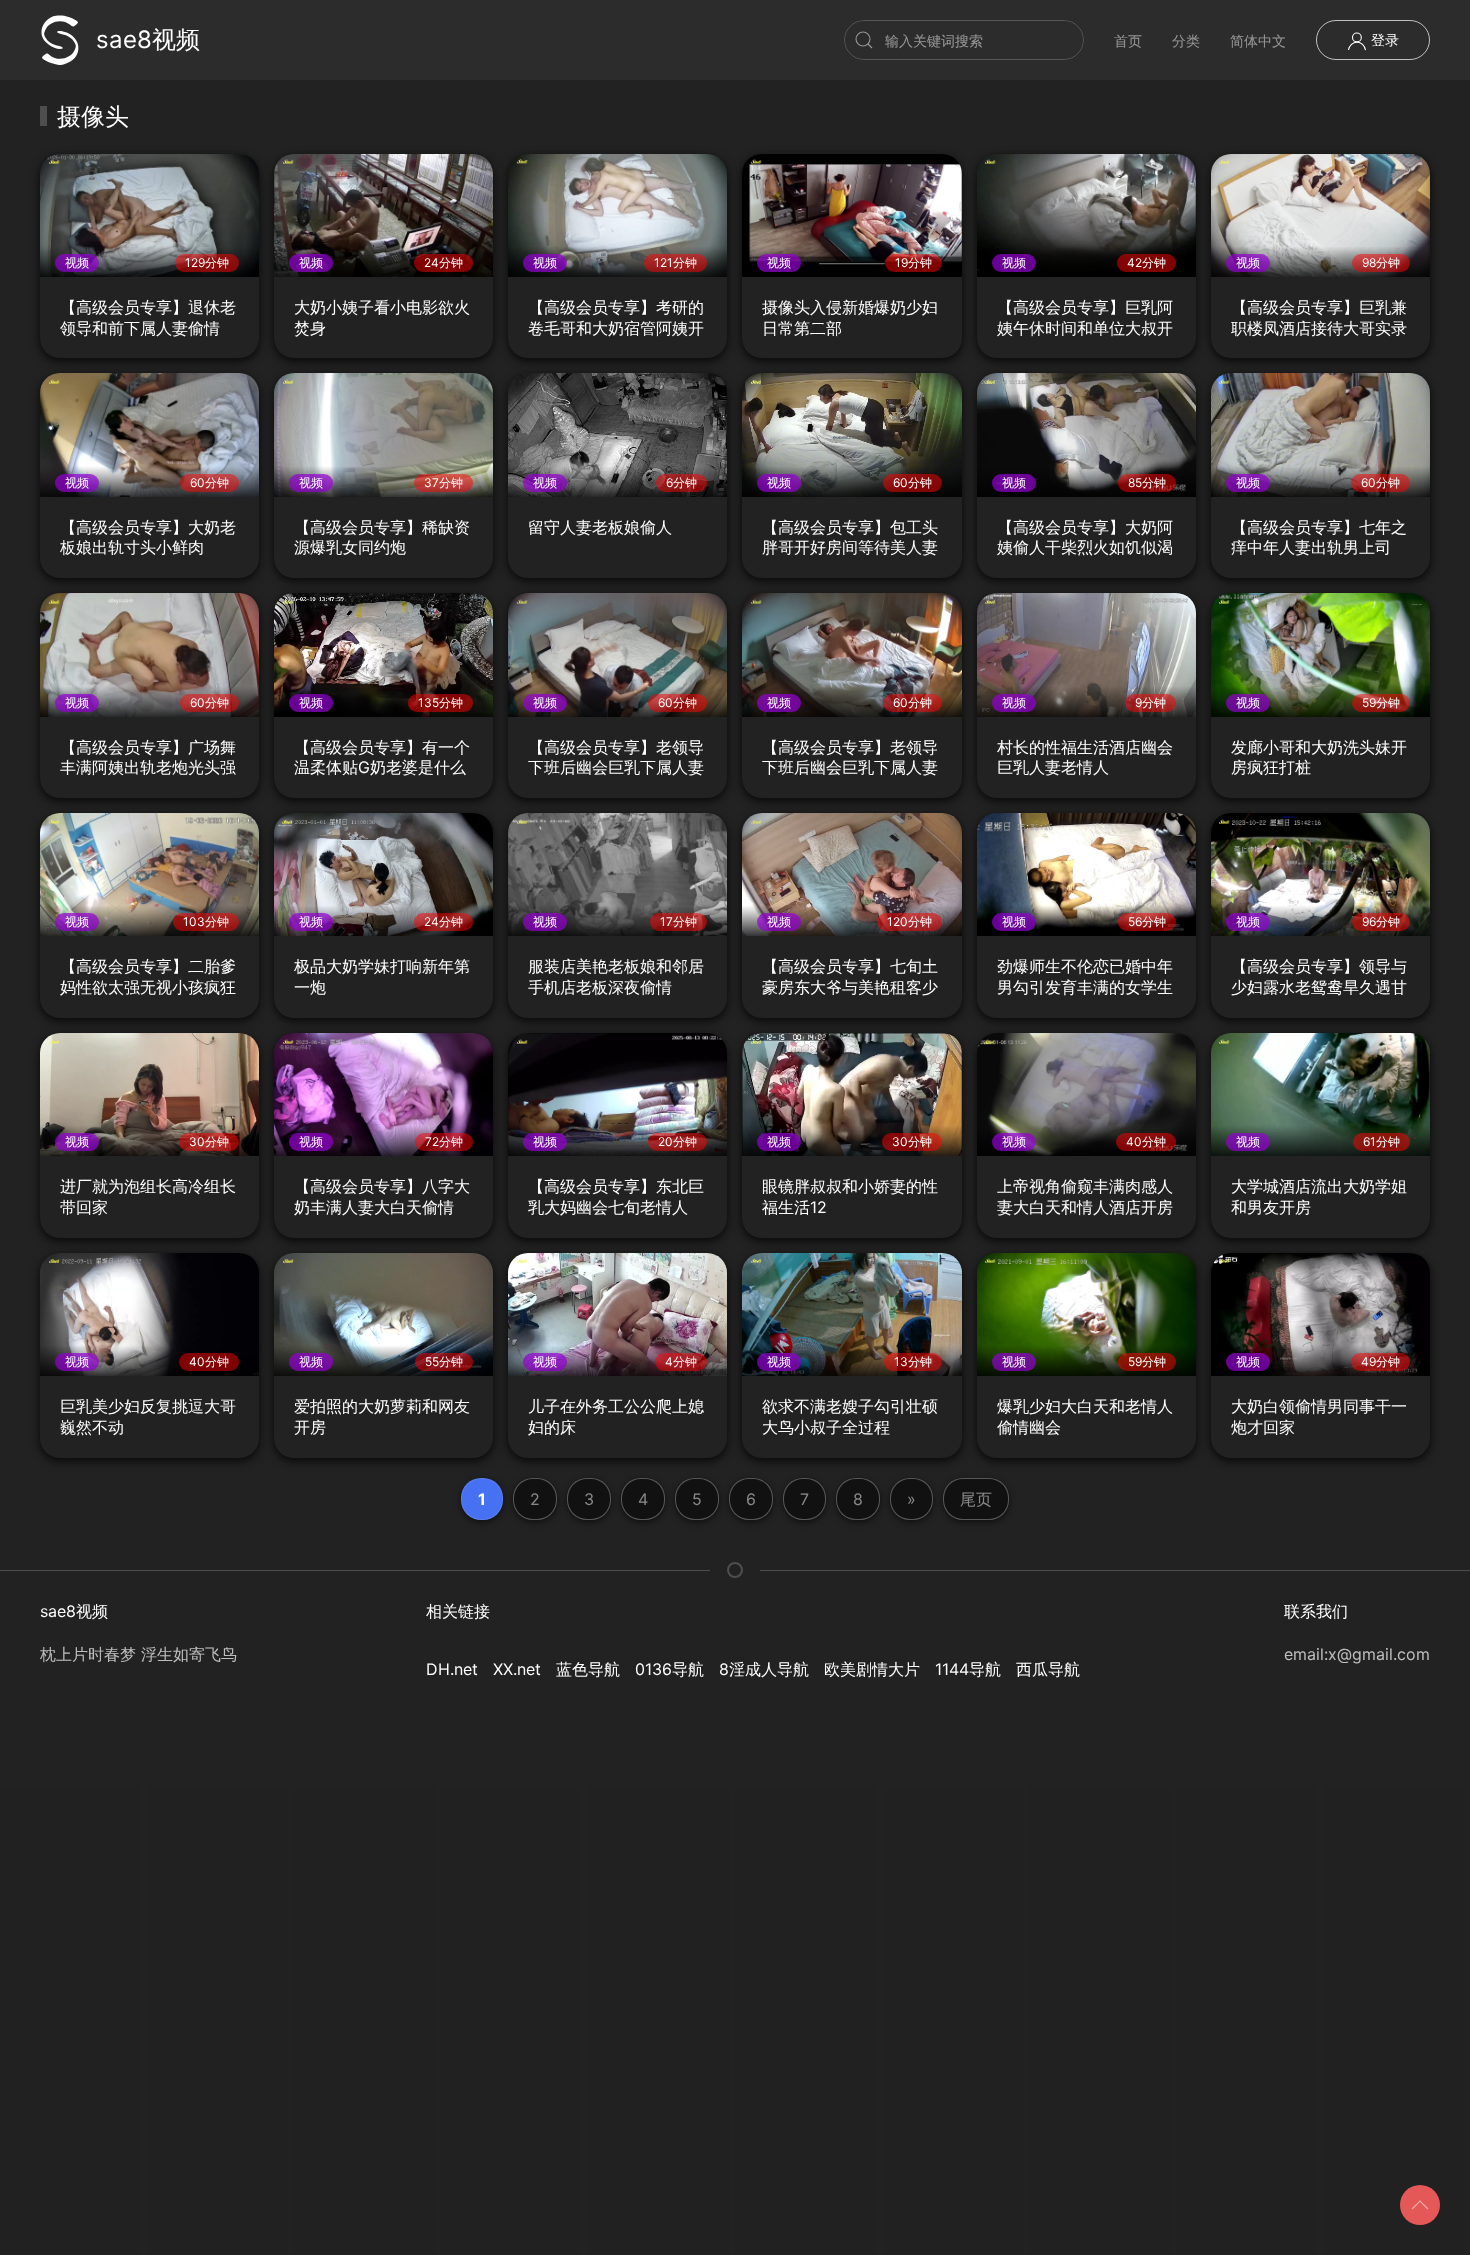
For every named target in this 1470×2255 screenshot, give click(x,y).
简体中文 (1258, 40)
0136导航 (669, 1669)
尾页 (976, 1499)
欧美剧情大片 (872, 1669)
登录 (1383, 39)
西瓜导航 (1048, 1669)
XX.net (517, 1669)
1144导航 (968, 1669)
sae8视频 (148, 39)
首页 (1128, 40)
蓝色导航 (588, 1669)
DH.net (452, 1669)
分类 (1186, 40)
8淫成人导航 (764, 1669)
